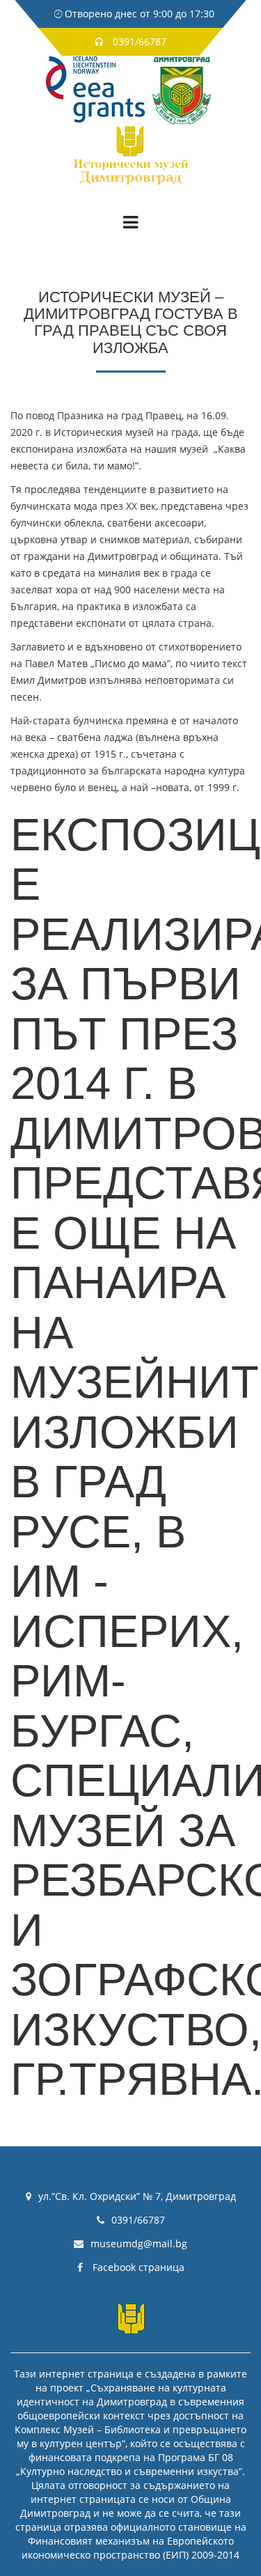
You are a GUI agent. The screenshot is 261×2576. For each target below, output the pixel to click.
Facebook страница (137, 2267)
